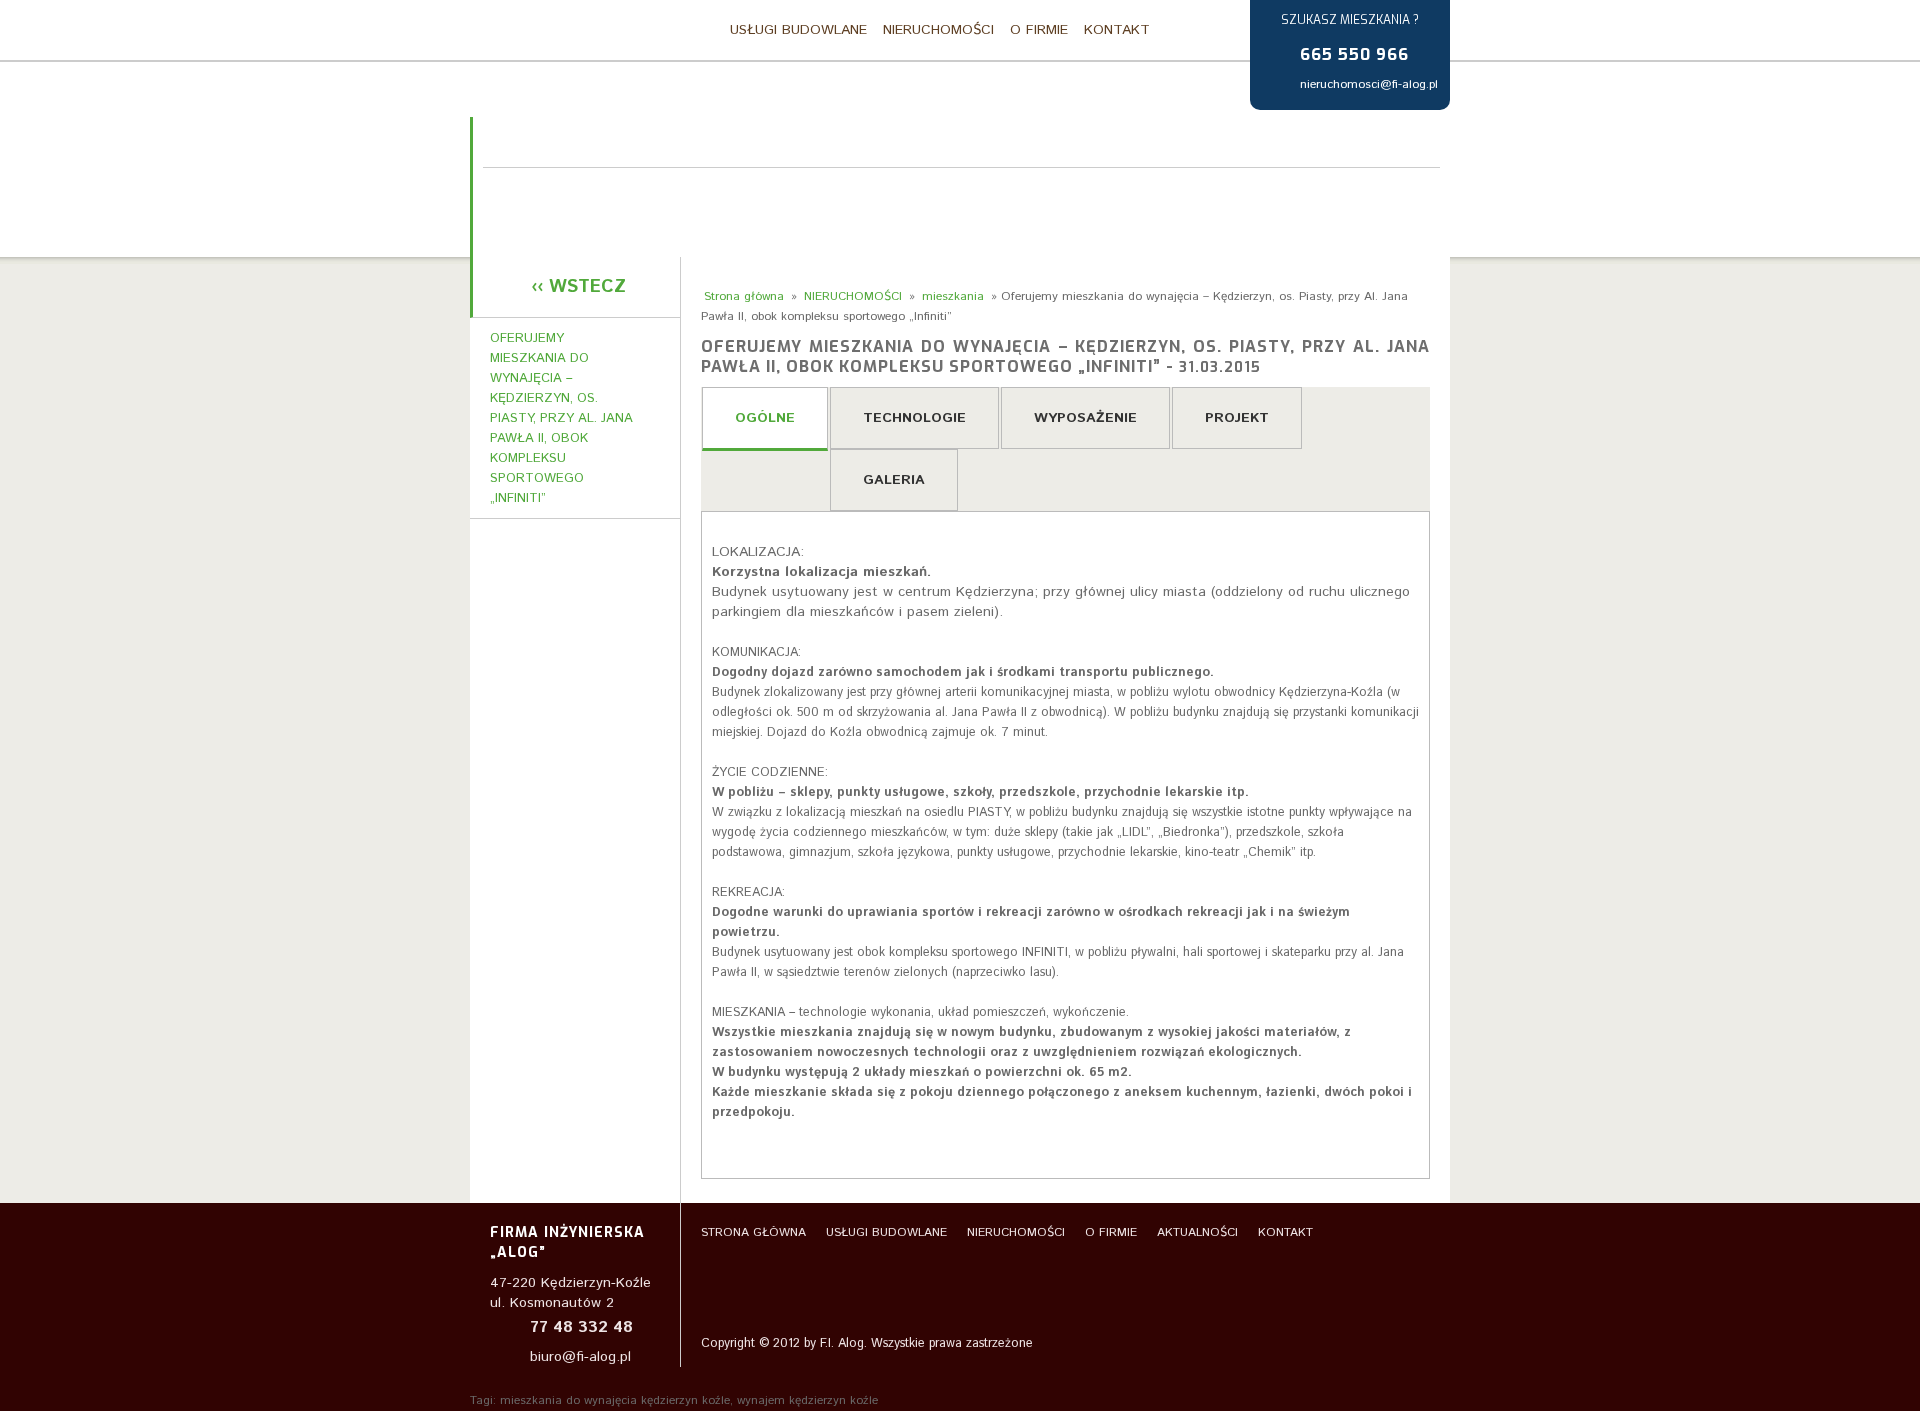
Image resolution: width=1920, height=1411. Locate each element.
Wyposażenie (1085, 418)
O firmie (1039, 30)
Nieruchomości (938, 30)
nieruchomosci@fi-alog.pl (1369, 84)
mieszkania (953, 296)
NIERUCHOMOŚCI (853, 296)
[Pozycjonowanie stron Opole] (1341, 1346)
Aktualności (1197, 1232)
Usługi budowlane (798, 30)
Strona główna (691, 30)
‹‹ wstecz (578, 287)
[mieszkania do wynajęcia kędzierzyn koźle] (557, 32)
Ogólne (765, 418)
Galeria (894, 480)
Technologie (914, 418)
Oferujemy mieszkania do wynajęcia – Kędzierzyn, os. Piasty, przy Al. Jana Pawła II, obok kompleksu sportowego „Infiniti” (561, 418)
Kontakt (1117, 30)
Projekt (1237, 418)
